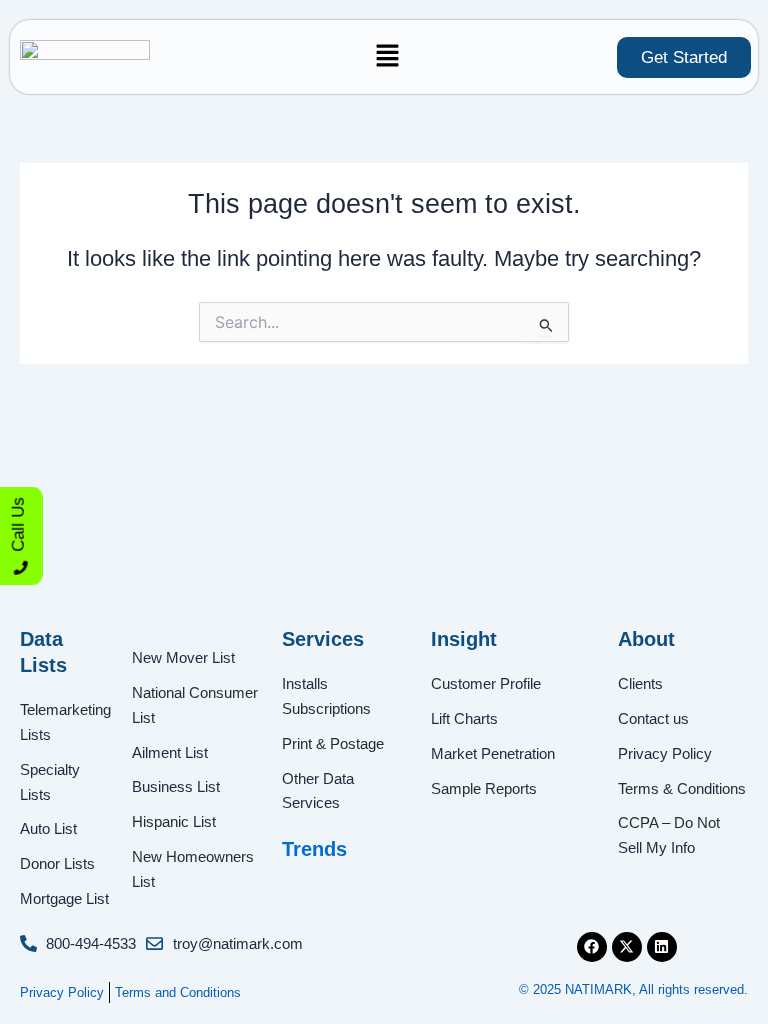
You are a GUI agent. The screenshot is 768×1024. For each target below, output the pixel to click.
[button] (388, 57)
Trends (314, 849)
